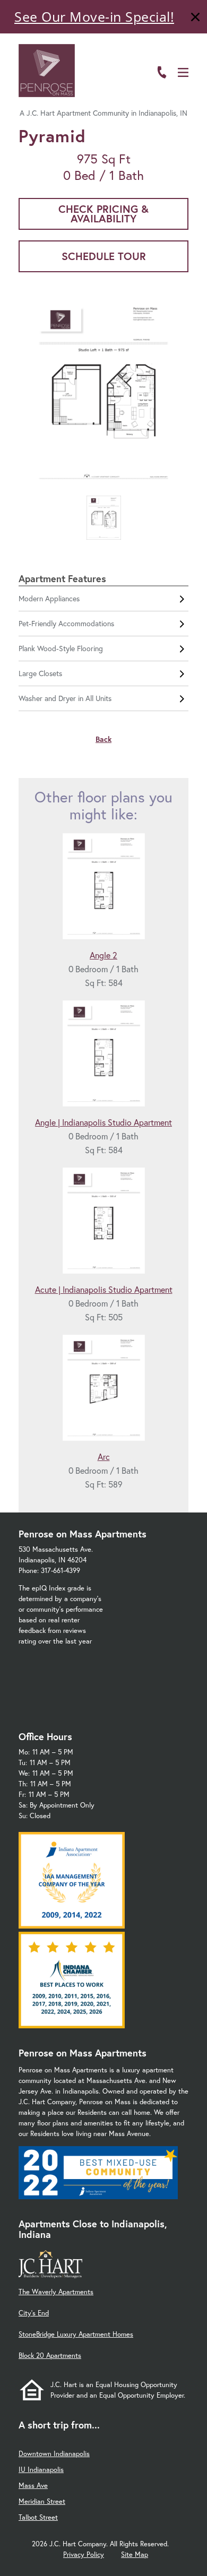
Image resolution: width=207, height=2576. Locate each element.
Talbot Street (38, 2517)
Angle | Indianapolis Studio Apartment (103, 1122)
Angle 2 (103, 955)
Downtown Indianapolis (54, 2454)
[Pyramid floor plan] (103, 395)
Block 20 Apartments (50, 2355)
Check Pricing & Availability (103, 214)
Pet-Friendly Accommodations (66, 623)
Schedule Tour (104, 256)
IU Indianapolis (41, 2470)
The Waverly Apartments (56, 2292)
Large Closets (40, 673)
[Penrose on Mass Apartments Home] (47, 71)
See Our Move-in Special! (94, 16)
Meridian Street (42, 2501)
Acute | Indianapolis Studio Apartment (104, 1289)
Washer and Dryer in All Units (65, 698)
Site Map (135, 2555)
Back (103, 739)
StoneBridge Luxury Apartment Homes (76, 2334)
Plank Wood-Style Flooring (61, 648)
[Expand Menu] (187, 55)
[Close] (195, 18)
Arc (104, 1456)
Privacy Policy (84, 2555)
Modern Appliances (49, 598)
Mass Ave (33, 2486)
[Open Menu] (183, 72)
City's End (34, 2313)
